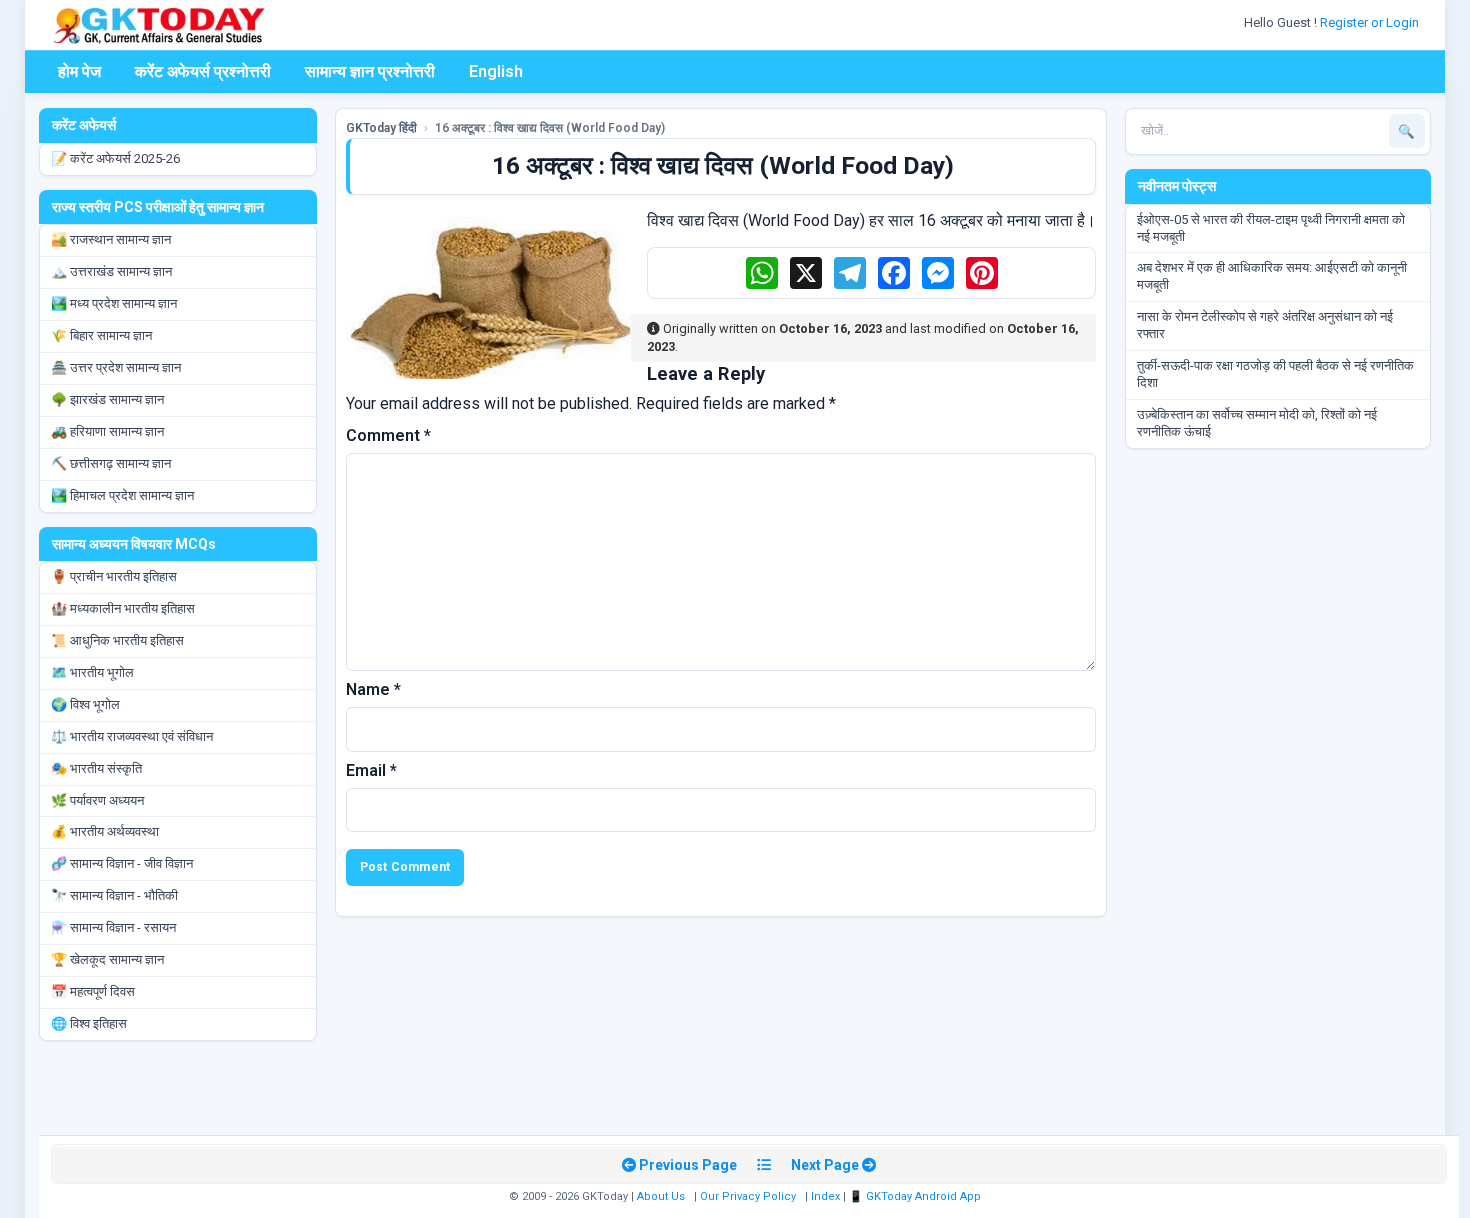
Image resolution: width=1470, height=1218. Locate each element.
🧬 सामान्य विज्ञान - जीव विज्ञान (122, 863)
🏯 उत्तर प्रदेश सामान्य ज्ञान (116, 367)
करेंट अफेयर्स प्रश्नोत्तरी (203, 71)
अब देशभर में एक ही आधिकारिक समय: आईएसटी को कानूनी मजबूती (1272, 276)
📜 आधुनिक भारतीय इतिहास (117, 640)
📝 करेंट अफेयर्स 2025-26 (115, 158)
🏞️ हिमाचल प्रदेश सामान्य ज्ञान (122, 495)
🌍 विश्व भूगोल (85, 704)
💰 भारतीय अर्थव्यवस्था (105, 831)
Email (371, 770)
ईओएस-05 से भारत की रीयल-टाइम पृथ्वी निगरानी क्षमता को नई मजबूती (1271, 228)
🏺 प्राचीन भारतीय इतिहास (114, 576)
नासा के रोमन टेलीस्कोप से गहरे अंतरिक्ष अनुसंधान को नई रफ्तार (1265, 325)
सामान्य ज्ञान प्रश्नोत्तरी (370, 71)
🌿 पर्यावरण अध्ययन (97, 800)
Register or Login (1371, 22)
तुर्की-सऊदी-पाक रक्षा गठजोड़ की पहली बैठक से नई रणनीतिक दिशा (1275, 374)
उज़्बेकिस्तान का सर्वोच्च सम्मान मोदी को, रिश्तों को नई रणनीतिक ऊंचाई (1257, 423)
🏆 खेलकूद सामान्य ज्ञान (107, 959)
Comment (388, 435)
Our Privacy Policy (748, 1196)
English (496, 71)
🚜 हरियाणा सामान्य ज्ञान (107, 431)
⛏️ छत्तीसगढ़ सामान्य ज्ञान (111, 463)
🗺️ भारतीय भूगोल (92, 672)
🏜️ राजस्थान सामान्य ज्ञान (111, 239)
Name (373, 689)
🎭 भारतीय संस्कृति (96, 768)
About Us (661, 1196)
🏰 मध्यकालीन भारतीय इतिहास (123, 608)
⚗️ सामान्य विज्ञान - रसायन (113, 927)
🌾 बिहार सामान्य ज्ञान (101, 335)
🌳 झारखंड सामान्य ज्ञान (107, 399)
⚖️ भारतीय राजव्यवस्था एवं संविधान (132, 736)
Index (825, 1196)
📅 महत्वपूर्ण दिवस (93, 991)
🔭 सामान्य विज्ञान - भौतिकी (114, 895)
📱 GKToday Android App (916, 1196)
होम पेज (79, 71)
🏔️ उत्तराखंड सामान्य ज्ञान (111, 271)
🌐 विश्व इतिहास (89, 1023)
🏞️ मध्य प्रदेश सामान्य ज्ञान (114, 303)
